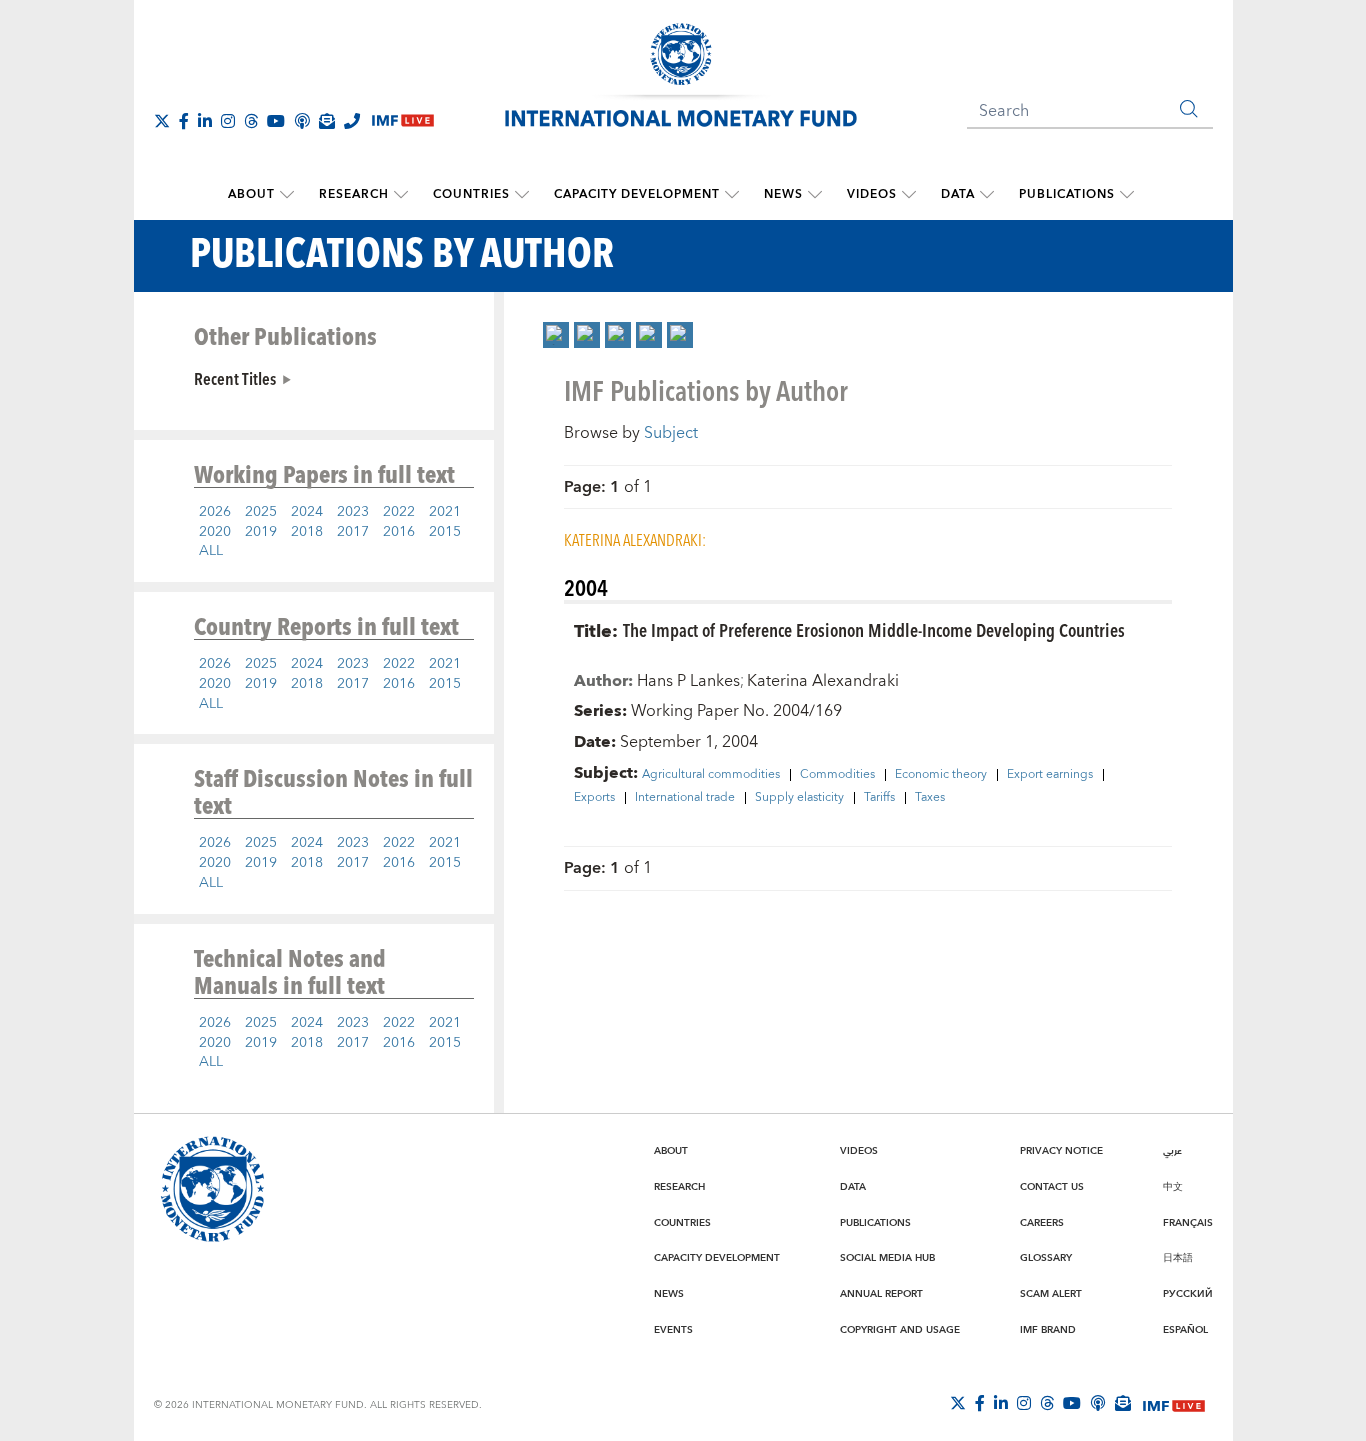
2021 (445, 512)
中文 (1173, 1187)
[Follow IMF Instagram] (228, 121)
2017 (353, 532)
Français (1188, 1223)
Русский (1188, 1294)
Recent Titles (235, 378)
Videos (872, 194)
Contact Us (1052, 1187)
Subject (671, 433)
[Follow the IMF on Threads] (251, 121)
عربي (1172, 1151)
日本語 (1178, 1258)
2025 (261, 512)
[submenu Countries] (522, 195)
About (251, 194)
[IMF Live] (1174, 1404)
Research (354, 194)
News (783, 194)
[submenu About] (287, 195)
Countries (471, 194)
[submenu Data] (987, 195)
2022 (399, 512)
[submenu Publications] (1127, 195)
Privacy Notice (1061, 1151)
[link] (556, 335)
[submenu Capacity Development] (732, 195)
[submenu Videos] (909, 195)
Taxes (930, 798)
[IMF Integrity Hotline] (352, 121)
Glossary (1046, 1258)
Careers (1042, 1223)
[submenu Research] (401, 195)
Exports (594, 798)
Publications (1067, 194)
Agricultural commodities (711, 775)
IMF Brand (1048, 1330)
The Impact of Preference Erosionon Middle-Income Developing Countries (874, 629)
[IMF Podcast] (302, 121)
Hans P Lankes (688, 681)
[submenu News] (815, 195)
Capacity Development (637, 194)
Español (1185, 1330)
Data (958, 194)
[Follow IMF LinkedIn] (205, 121)
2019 (261, 532)
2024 (307, 512)
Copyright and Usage (900, 1330)
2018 (307, 532)
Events (673, 1330)
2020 (215, 532)
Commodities (837, 775)
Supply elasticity (799, 798)
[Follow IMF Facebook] (184, 121)
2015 (445, 532)
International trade (685, 798)
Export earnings (1050, 775)
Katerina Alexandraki (823, 681)
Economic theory (941, 775)
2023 (353, 512)
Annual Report (881, 1294)
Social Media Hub (887, 1258)
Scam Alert (1051, 1294)
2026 (215, 512)
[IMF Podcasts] (1098, 1403)
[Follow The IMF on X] (162, 121)
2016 (399, 532)
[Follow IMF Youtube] (276, 121)
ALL (211, 551)
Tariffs (879, 798)
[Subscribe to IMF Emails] (327, 121)
